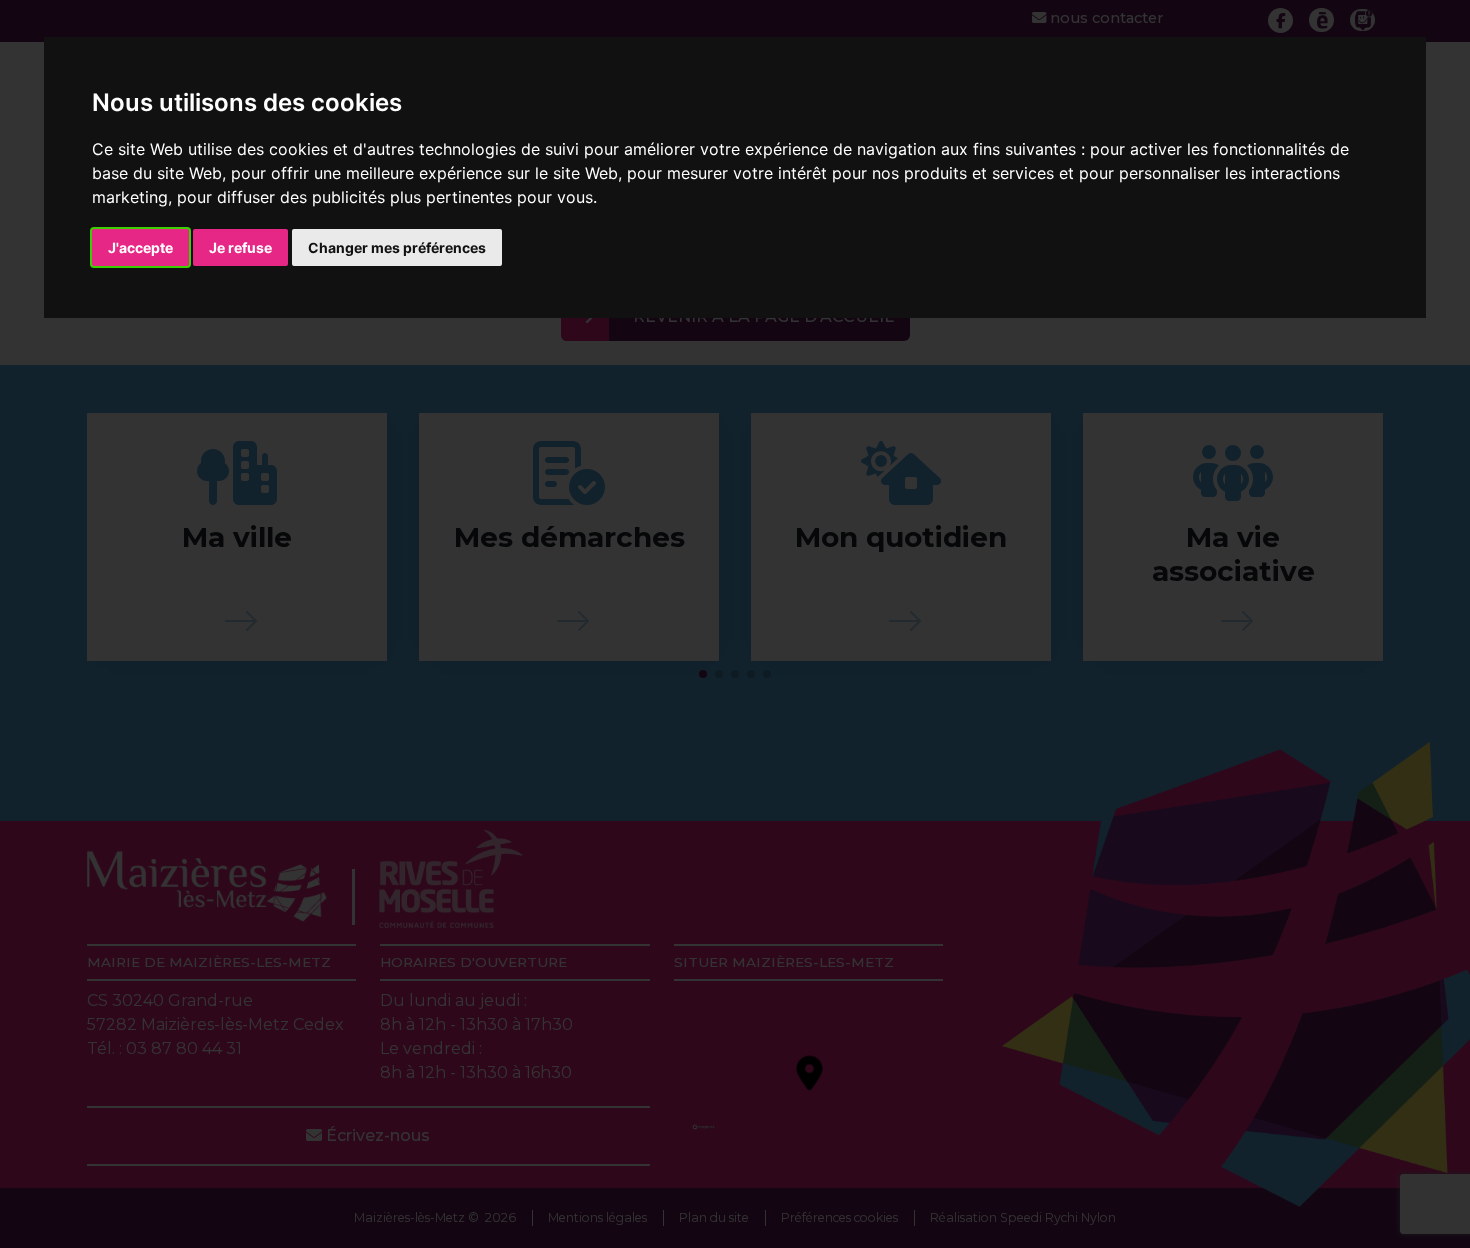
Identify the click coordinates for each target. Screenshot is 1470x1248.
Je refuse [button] (240, 247)
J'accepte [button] (140, 247)
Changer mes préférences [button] (397, 247)
